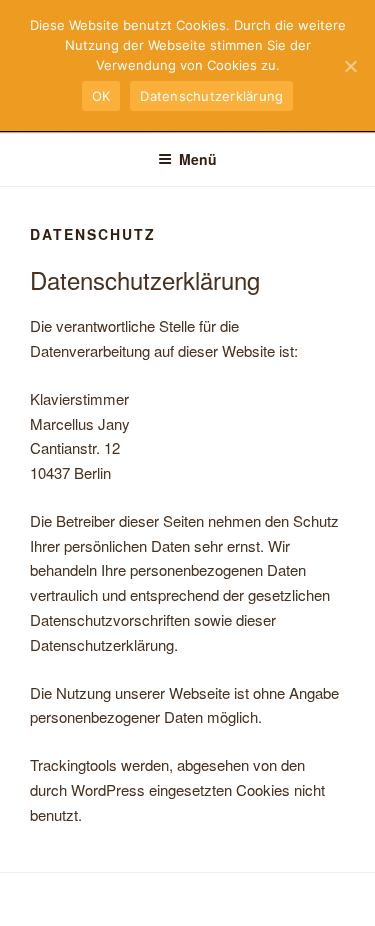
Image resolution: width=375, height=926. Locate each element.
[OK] (350, 66)
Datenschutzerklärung (211, 96)
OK (101, 96)
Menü (198, 159)
